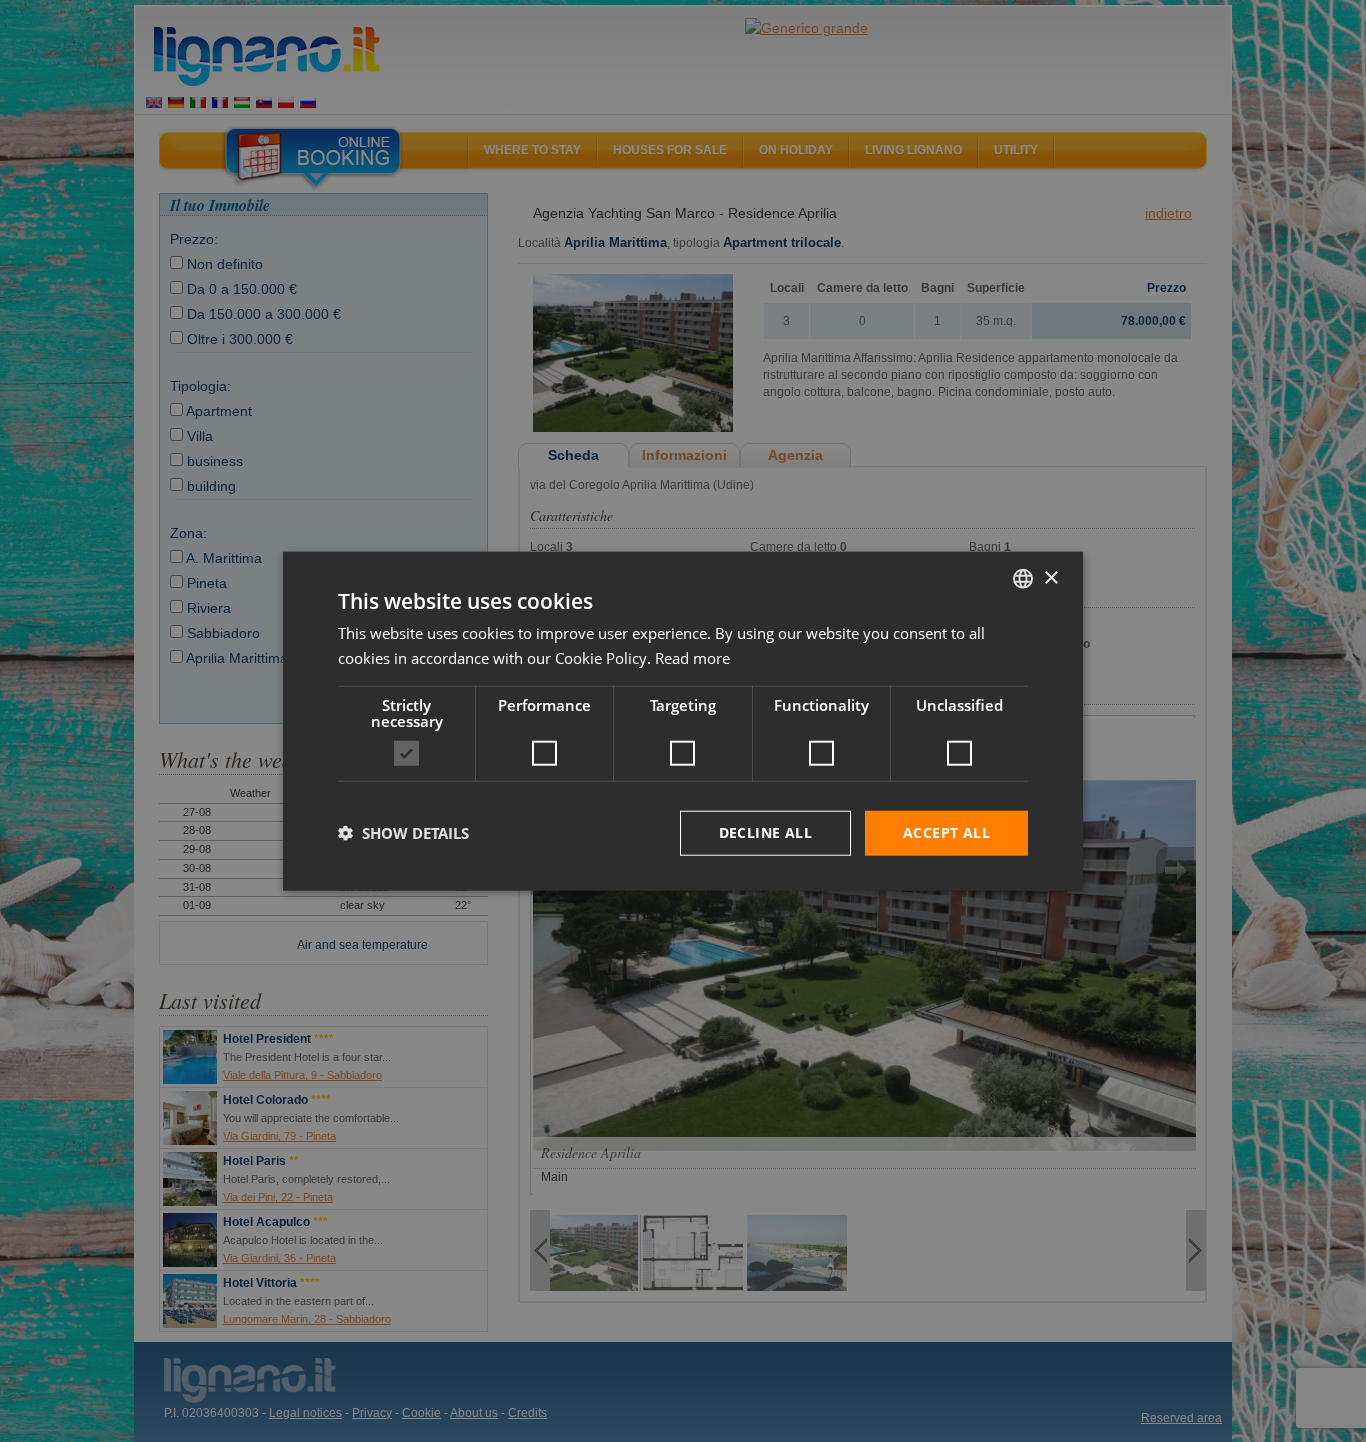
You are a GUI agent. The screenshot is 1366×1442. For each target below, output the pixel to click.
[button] (403, 833)
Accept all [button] (946, 832)
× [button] (1050, 577)
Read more (692, 658)
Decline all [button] (765, 832)
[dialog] (683, 721)
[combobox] (1023, 579)
